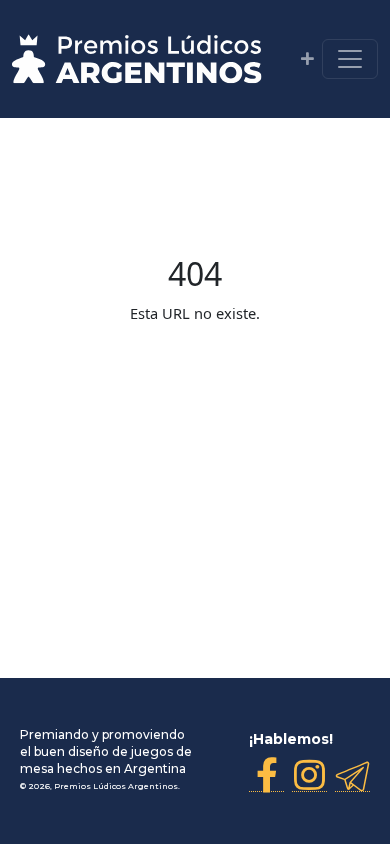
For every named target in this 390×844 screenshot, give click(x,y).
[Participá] (307, 59)
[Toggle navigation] (350, 59)
